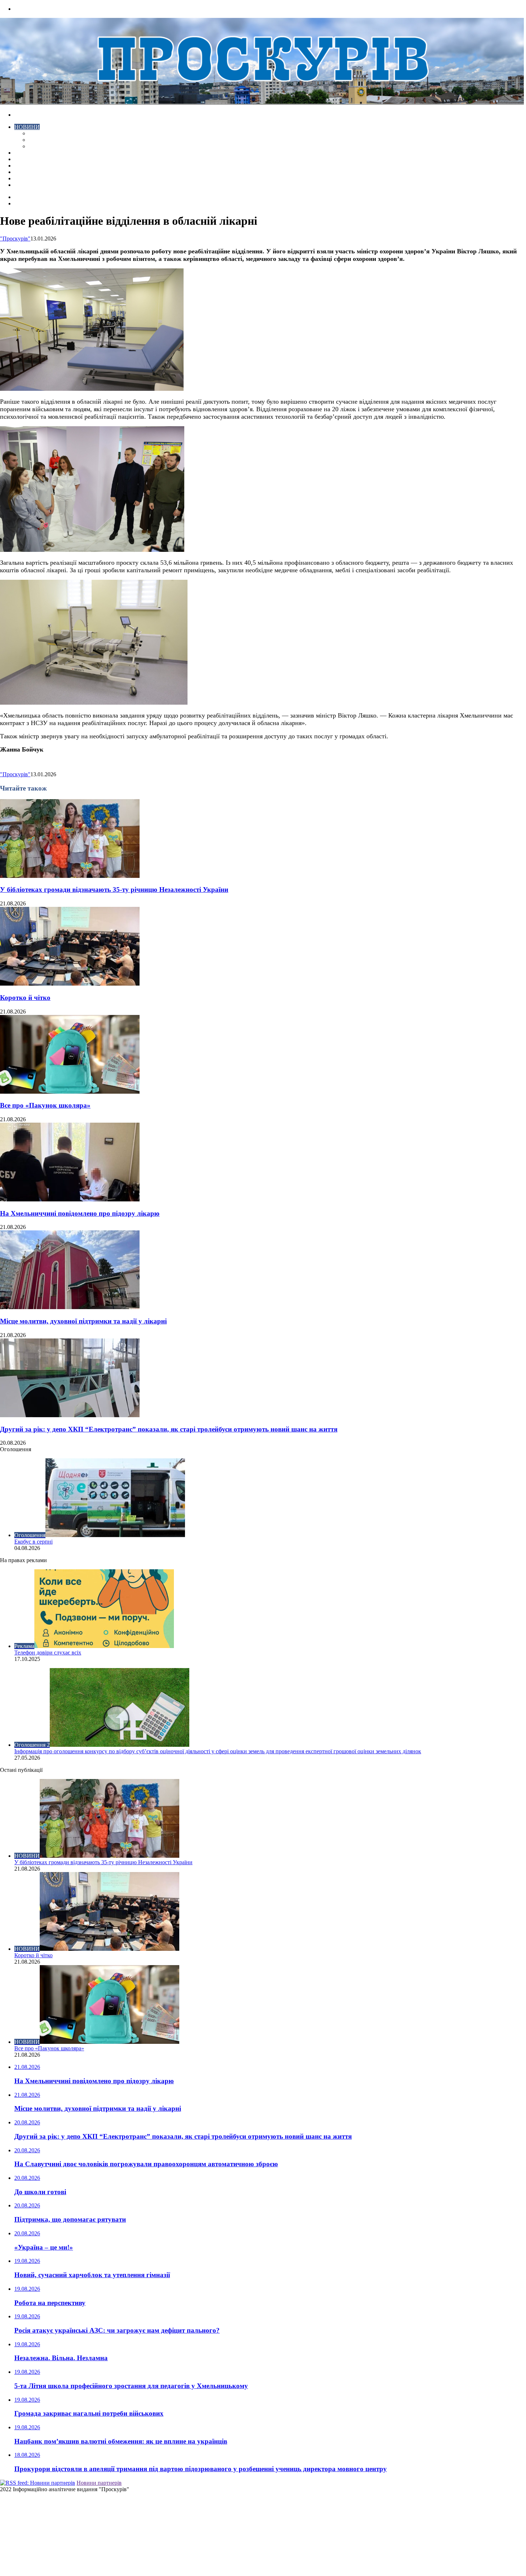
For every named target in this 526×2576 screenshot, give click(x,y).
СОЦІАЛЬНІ (30, 172)
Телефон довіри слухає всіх (48, 1652)
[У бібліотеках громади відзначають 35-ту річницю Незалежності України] (70, 876)
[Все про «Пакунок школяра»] (70, 1092)
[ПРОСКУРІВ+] (262, 103)
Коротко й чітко (25, 998)
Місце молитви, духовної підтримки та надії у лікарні (83, 1321)
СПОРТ (38, 146)
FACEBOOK (30, 178)
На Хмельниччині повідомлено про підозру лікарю (80, 1213)
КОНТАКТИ (30, 185)
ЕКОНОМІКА (46, 133)
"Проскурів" (15, 239)
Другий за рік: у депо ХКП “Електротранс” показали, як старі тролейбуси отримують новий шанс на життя (169, 1429)
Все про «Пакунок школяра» (45, 1105)
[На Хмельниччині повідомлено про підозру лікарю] (70, 1199)
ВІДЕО (23, 153)
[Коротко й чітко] (70, 984)
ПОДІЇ (22, 166)
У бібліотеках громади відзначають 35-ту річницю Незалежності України (114, 890)
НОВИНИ (27, 127)
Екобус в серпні (33, 1542)
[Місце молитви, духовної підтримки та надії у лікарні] (70, 1307)
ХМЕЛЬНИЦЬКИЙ (39, 159)
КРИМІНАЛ (44, 140)
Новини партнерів (99, 2483)
